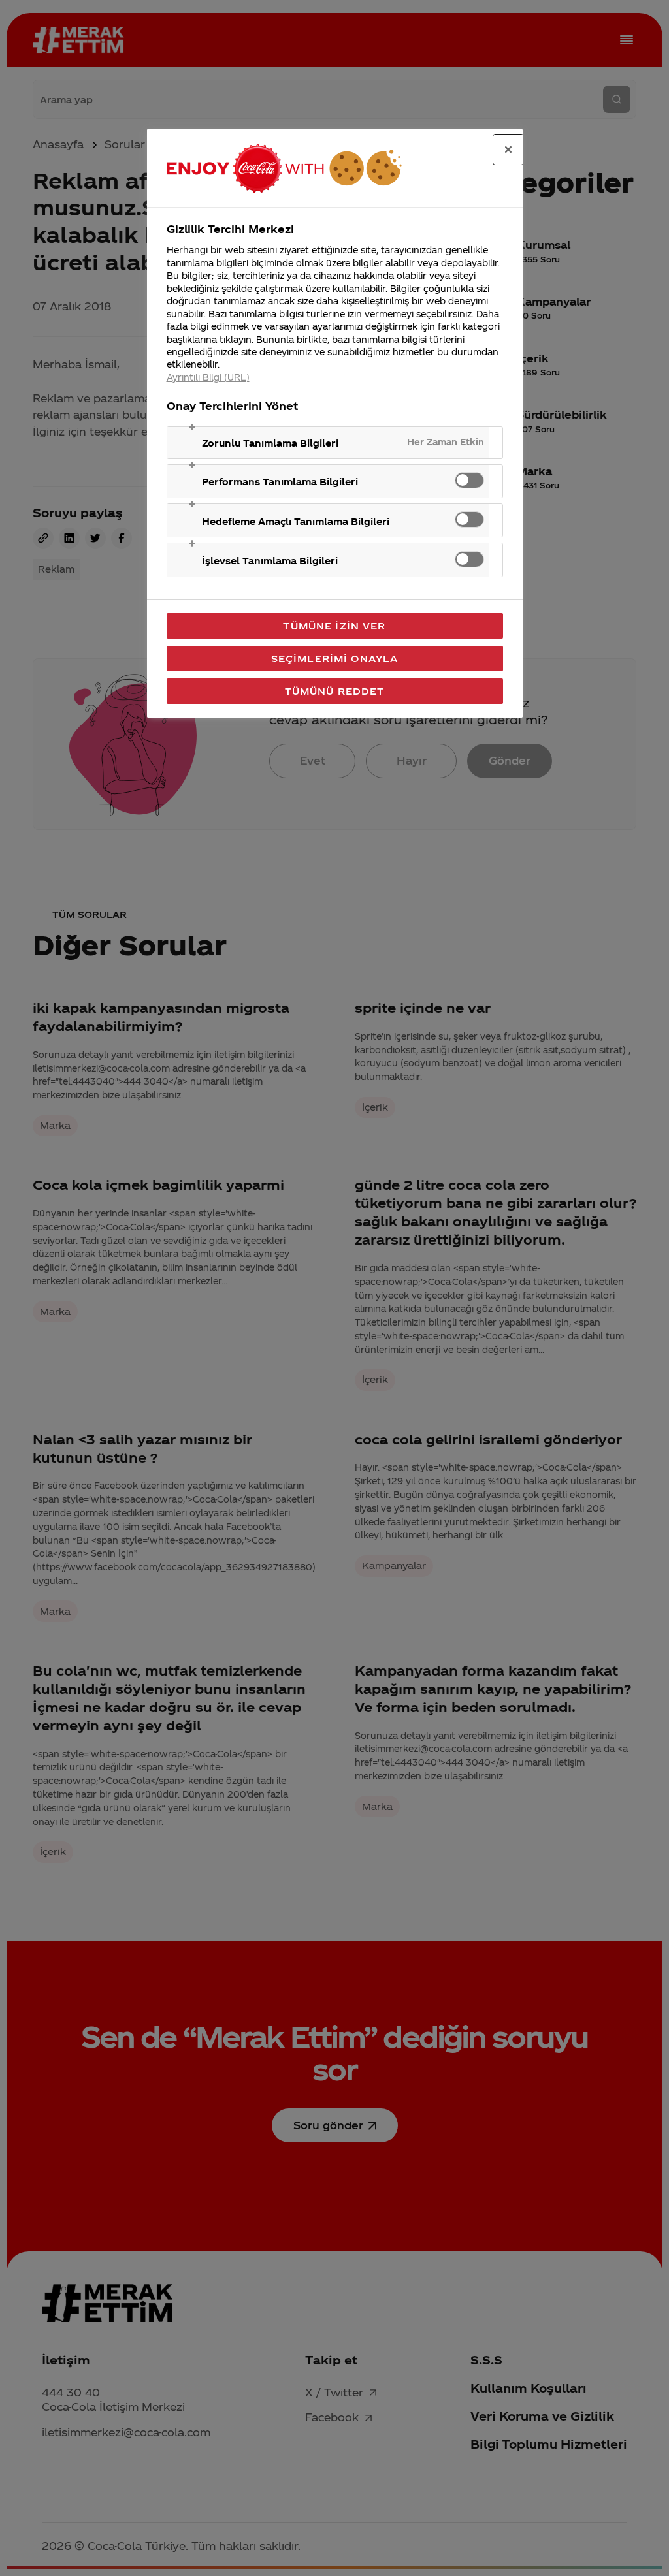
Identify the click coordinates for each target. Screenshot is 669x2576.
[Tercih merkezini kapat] (508, 150)
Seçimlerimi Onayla (335, 658)
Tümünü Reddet (335, 691)
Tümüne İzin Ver (334, 626)
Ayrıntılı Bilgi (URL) (208, 377)
